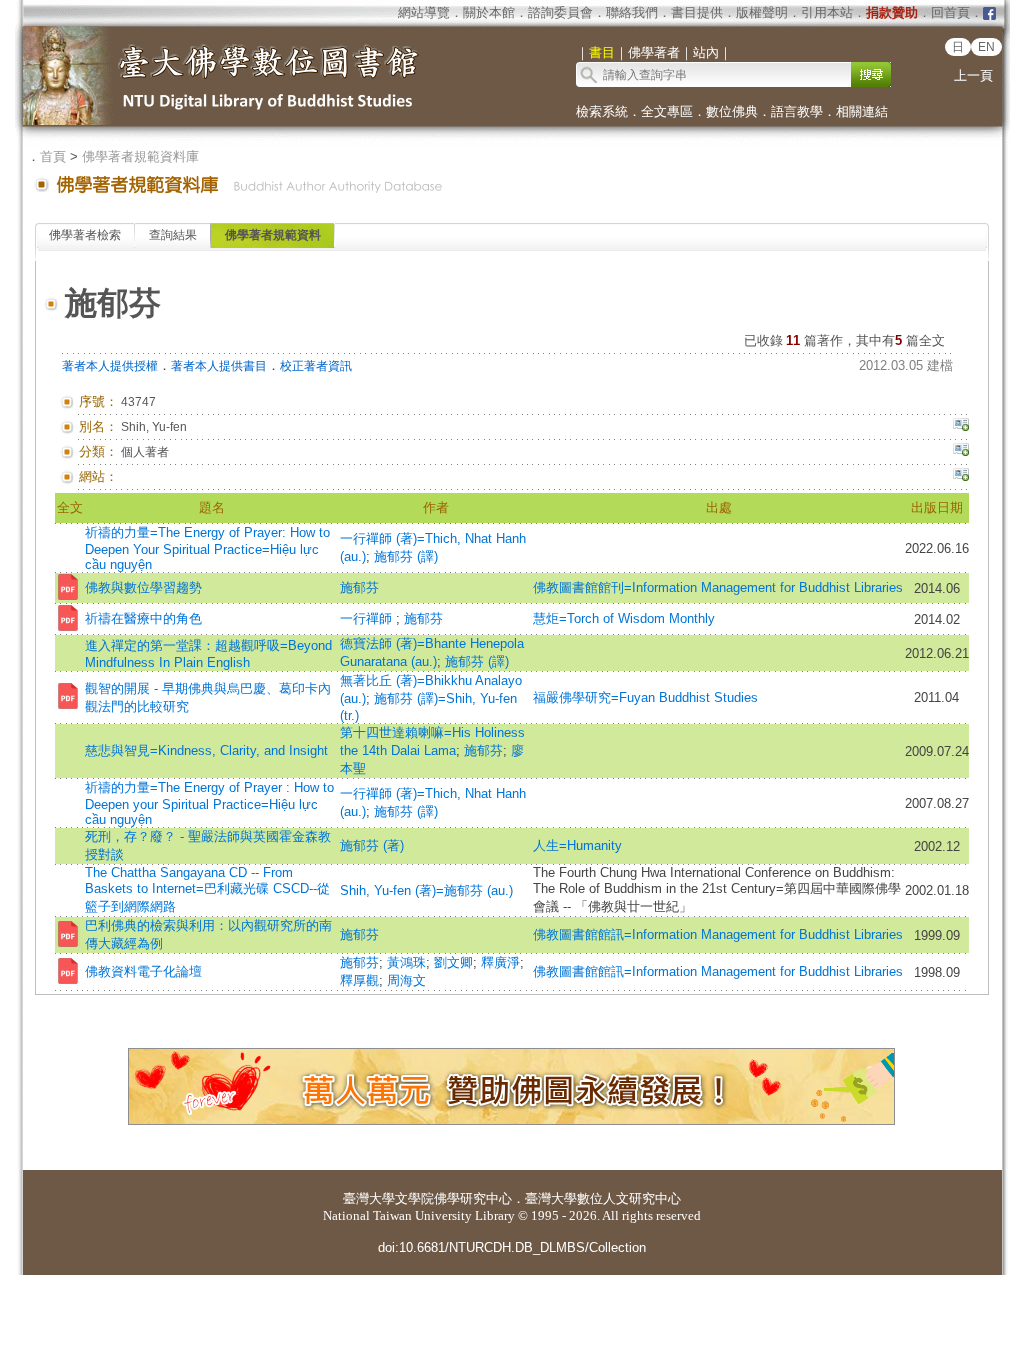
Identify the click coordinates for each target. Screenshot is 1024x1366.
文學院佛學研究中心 (453, 1198)
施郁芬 (359, 587)
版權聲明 (762, 12)
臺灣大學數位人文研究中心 (603, 1198)
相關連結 (862, 111)
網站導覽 (424, 12)
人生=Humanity (577, 845)
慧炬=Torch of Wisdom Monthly (624, 618)
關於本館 (489, 12)
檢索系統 (602, 111)
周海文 (406, 980)
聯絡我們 (632, 12)
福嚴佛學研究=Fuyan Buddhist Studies (645, 697)
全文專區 (667, 111)
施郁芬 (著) (372, 845)
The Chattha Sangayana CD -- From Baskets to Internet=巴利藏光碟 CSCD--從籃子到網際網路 (207, 889)
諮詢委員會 (560, 12)
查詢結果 (173, 235)
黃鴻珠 (406, 962)
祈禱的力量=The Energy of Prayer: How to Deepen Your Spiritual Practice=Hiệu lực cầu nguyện (207, 548)
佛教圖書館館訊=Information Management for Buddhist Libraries (718, 934)
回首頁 (950, 12)
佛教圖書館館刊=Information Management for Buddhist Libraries (718, 587)
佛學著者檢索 (85, 235)
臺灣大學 (369, 1198)
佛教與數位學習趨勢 (143, 587)
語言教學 (797, 111)
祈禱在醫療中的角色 (143, 618)
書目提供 (697, 12)
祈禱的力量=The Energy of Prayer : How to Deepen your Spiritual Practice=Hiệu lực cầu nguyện (209, 803)
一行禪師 (368, 618)
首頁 (53, 156)
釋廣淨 (500, 962)
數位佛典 (732, 111)
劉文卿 (453, 962)
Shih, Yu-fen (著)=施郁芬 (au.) (426, 890)
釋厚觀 (359, 980)
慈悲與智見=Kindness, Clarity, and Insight (206, 750)
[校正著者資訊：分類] (961, 452)
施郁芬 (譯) (406, 556)
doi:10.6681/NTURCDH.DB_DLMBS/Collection (512, 1247)
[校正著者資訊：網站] (961, 477)
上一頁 (973, 75)
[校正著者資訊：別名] (961, 427)
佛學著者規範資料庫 (140, 156)
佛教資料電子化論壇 (143, 971)
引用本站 (827, 12)
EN (986, 47)
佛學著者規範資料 (273, 235)
